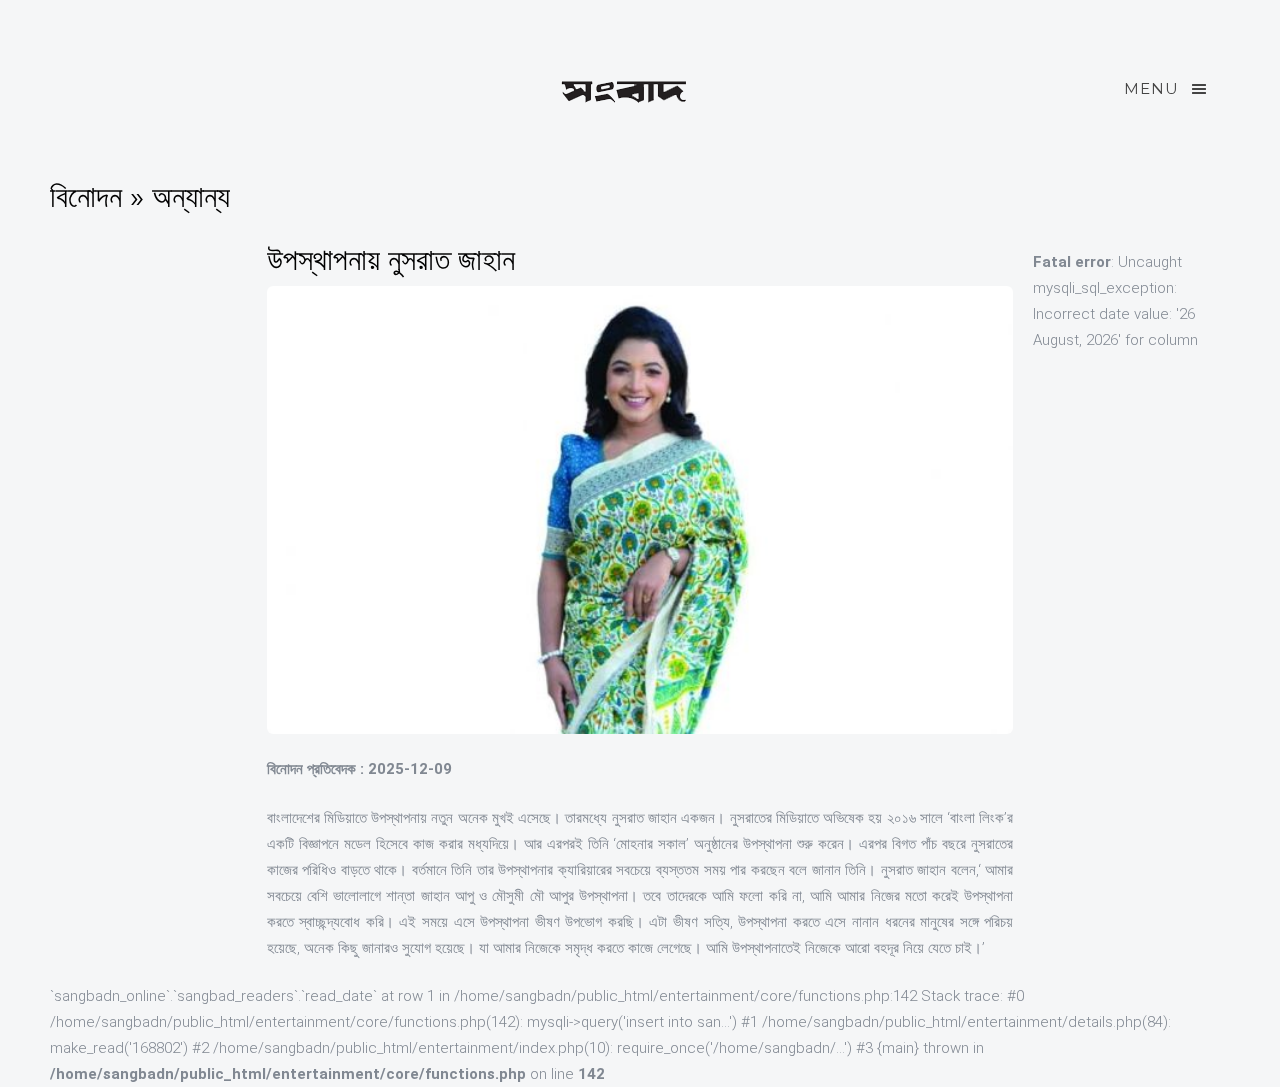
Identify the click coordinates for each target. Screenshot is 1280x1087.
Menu (1151, 88)
